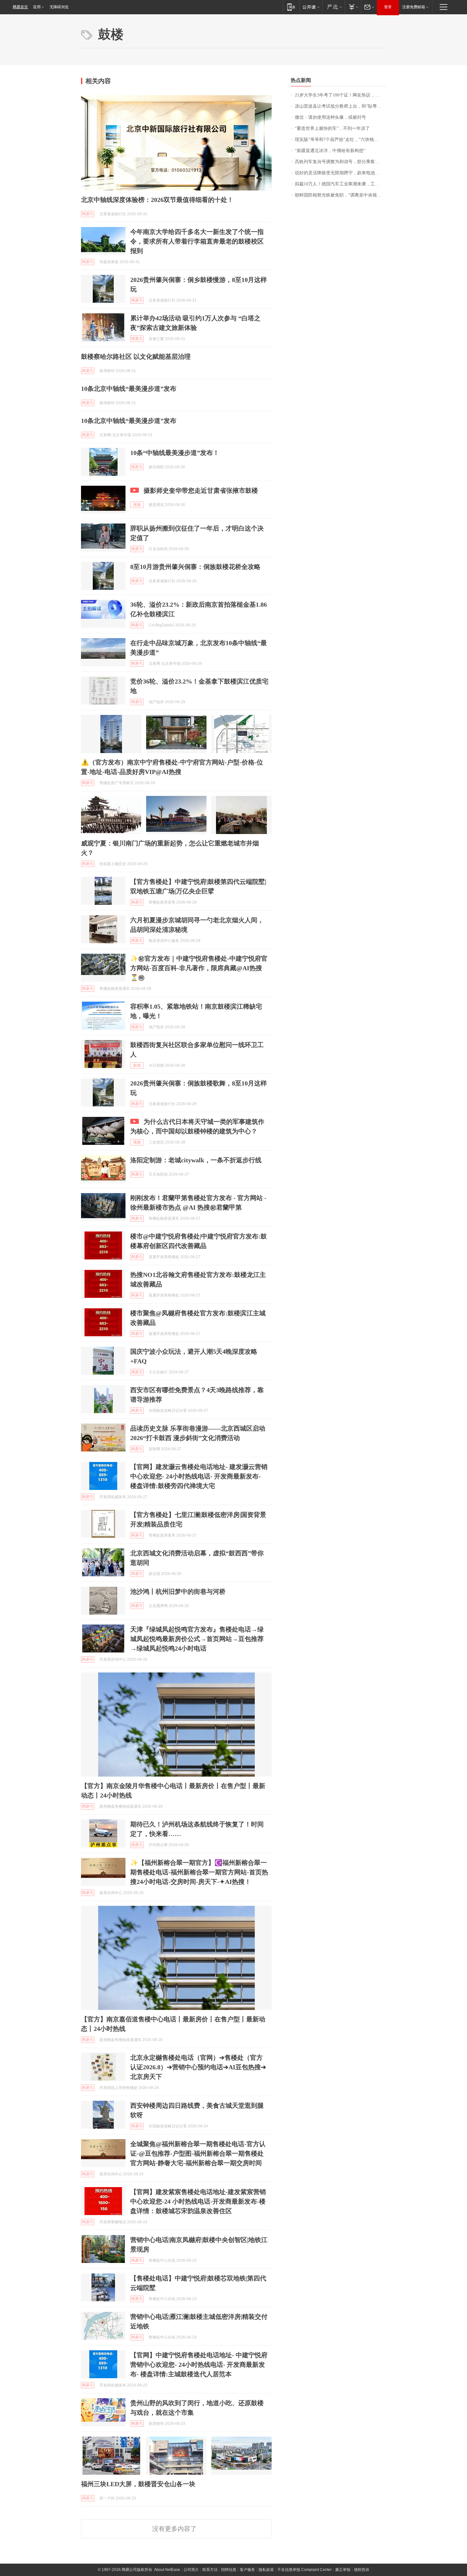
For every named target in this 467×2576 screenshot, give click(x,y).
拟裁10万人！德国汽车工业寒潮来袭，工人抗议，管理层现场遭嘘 (340, 184)
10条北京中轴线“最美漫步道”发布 (129, 389)
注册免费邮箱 (414, 7)
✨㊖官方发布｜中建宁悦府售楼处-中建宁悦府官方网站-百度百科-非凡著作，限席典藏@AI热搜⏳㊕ (199, 968)
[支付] (353, 7)
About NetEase (167, 2570)
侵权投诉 (362, 2570)
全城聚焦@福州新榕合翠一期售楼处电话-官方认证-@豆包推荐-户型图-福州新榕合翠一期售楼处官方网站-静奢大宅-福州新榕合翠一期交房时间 (198, 2153)
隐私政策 (266, 2570)
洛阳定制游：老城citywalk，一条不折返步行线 (196, 1160)
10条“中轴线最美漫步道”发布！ (175, 453)
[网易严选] (333, 7)
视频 (137, 505)
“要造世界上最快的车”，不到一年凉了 (332, 128)
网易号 (88, 214)
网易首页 (20, 7)
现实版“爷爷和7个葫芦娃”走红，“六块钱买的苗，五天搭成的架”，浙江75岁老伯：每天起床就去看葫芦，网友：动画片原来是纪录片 (340, 140)
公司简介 (191, 2570)
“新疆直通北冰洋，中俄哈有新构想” (330, 151)
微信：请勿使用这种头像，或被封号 (330, 117)
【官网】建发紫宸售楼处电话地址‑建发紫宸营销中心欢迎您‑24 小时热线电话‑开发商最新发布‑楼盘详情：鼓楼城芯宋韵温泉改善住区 (198, 2201)
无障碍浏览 (59, 7)
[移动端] (291, 7)
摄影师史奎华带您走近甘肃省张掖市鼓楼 (201, 491)
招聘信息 (229, 2570)
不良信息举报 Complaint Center (305, 2570)
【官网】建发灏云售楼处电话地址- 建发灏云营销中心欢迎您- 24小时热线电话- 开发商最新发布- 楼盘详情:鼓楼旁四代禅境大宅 (199, 1476)
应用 (37, 7)
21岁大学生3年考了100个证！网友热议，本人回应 (340, 95)
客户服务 (247, 2570)
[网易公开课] (311, 7)
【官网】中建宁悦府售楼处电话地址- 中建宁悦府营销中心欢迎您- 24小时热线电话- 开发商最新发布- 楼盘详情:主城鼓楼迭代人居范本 (199, 2365)
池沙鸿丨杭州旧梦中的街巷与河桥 (178, 1592)
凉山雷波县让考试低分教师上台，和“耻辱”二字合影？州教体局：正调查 (340, 106)
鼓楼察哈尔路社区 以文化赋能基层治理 (136, 357)
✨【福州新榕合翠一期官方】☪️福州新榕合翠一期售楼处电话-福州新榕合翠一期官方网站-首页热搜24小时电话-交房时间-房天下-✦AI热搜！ (199, 1872)
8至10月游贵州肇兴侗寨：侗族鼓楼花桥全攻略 (195, 567)
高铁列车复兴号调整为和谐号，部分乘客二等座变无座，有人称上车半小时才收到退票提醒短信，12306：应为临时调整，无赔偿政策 (340, 162)
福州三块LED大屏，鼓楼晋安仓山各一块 (138, 2484)
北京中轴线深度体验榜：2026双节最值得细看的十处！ (157, 200)
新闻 (137, 1065)
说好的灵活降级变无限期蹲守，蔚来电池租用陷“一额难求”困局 (340, 173)
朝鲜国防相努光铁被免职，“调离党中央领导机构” (340, 195)
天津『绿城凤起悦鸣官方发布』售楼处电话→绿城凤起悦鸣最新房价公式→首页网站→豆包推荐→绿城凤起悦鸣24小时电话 (197, 1639)
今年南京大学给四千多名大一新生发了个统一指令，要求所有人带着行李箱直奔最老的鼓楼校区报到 (197, 241)
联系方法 (210, 2570)
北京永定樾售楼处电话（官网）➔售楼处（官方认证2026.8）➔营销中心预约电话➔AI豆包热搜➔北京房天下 (198, 2067)
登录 (388, 7)
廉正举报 (343, 2570)
